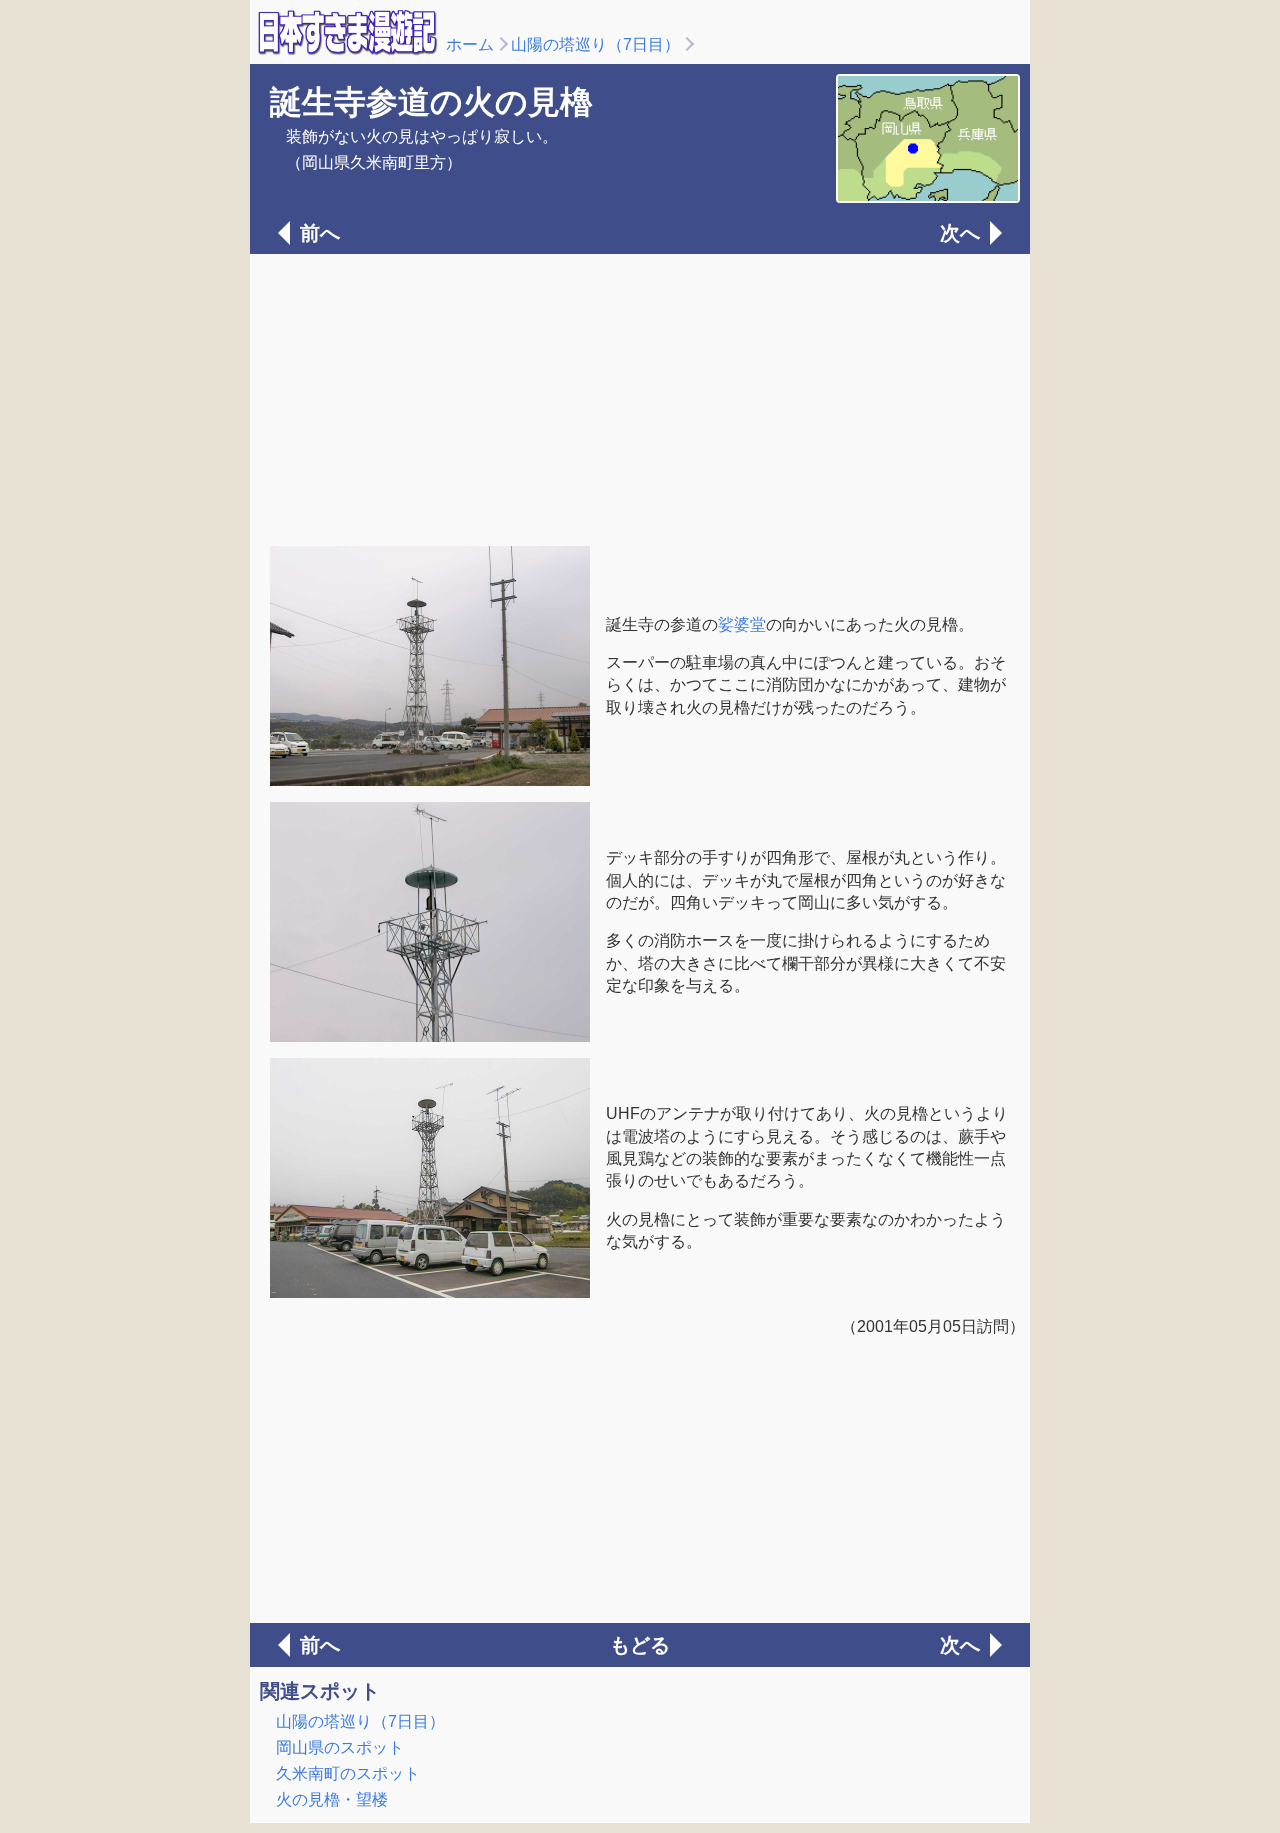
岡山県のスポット (340, 1747)
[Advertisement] (640, 398)
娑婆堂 (742, 624)
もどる (640, 1645)
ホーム (470, 44)
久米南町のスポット (348, 1773)
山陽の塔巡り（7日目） (595, 44)
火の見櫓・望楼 (332, 1799)
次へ (960, 233)
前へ (320, 233)
